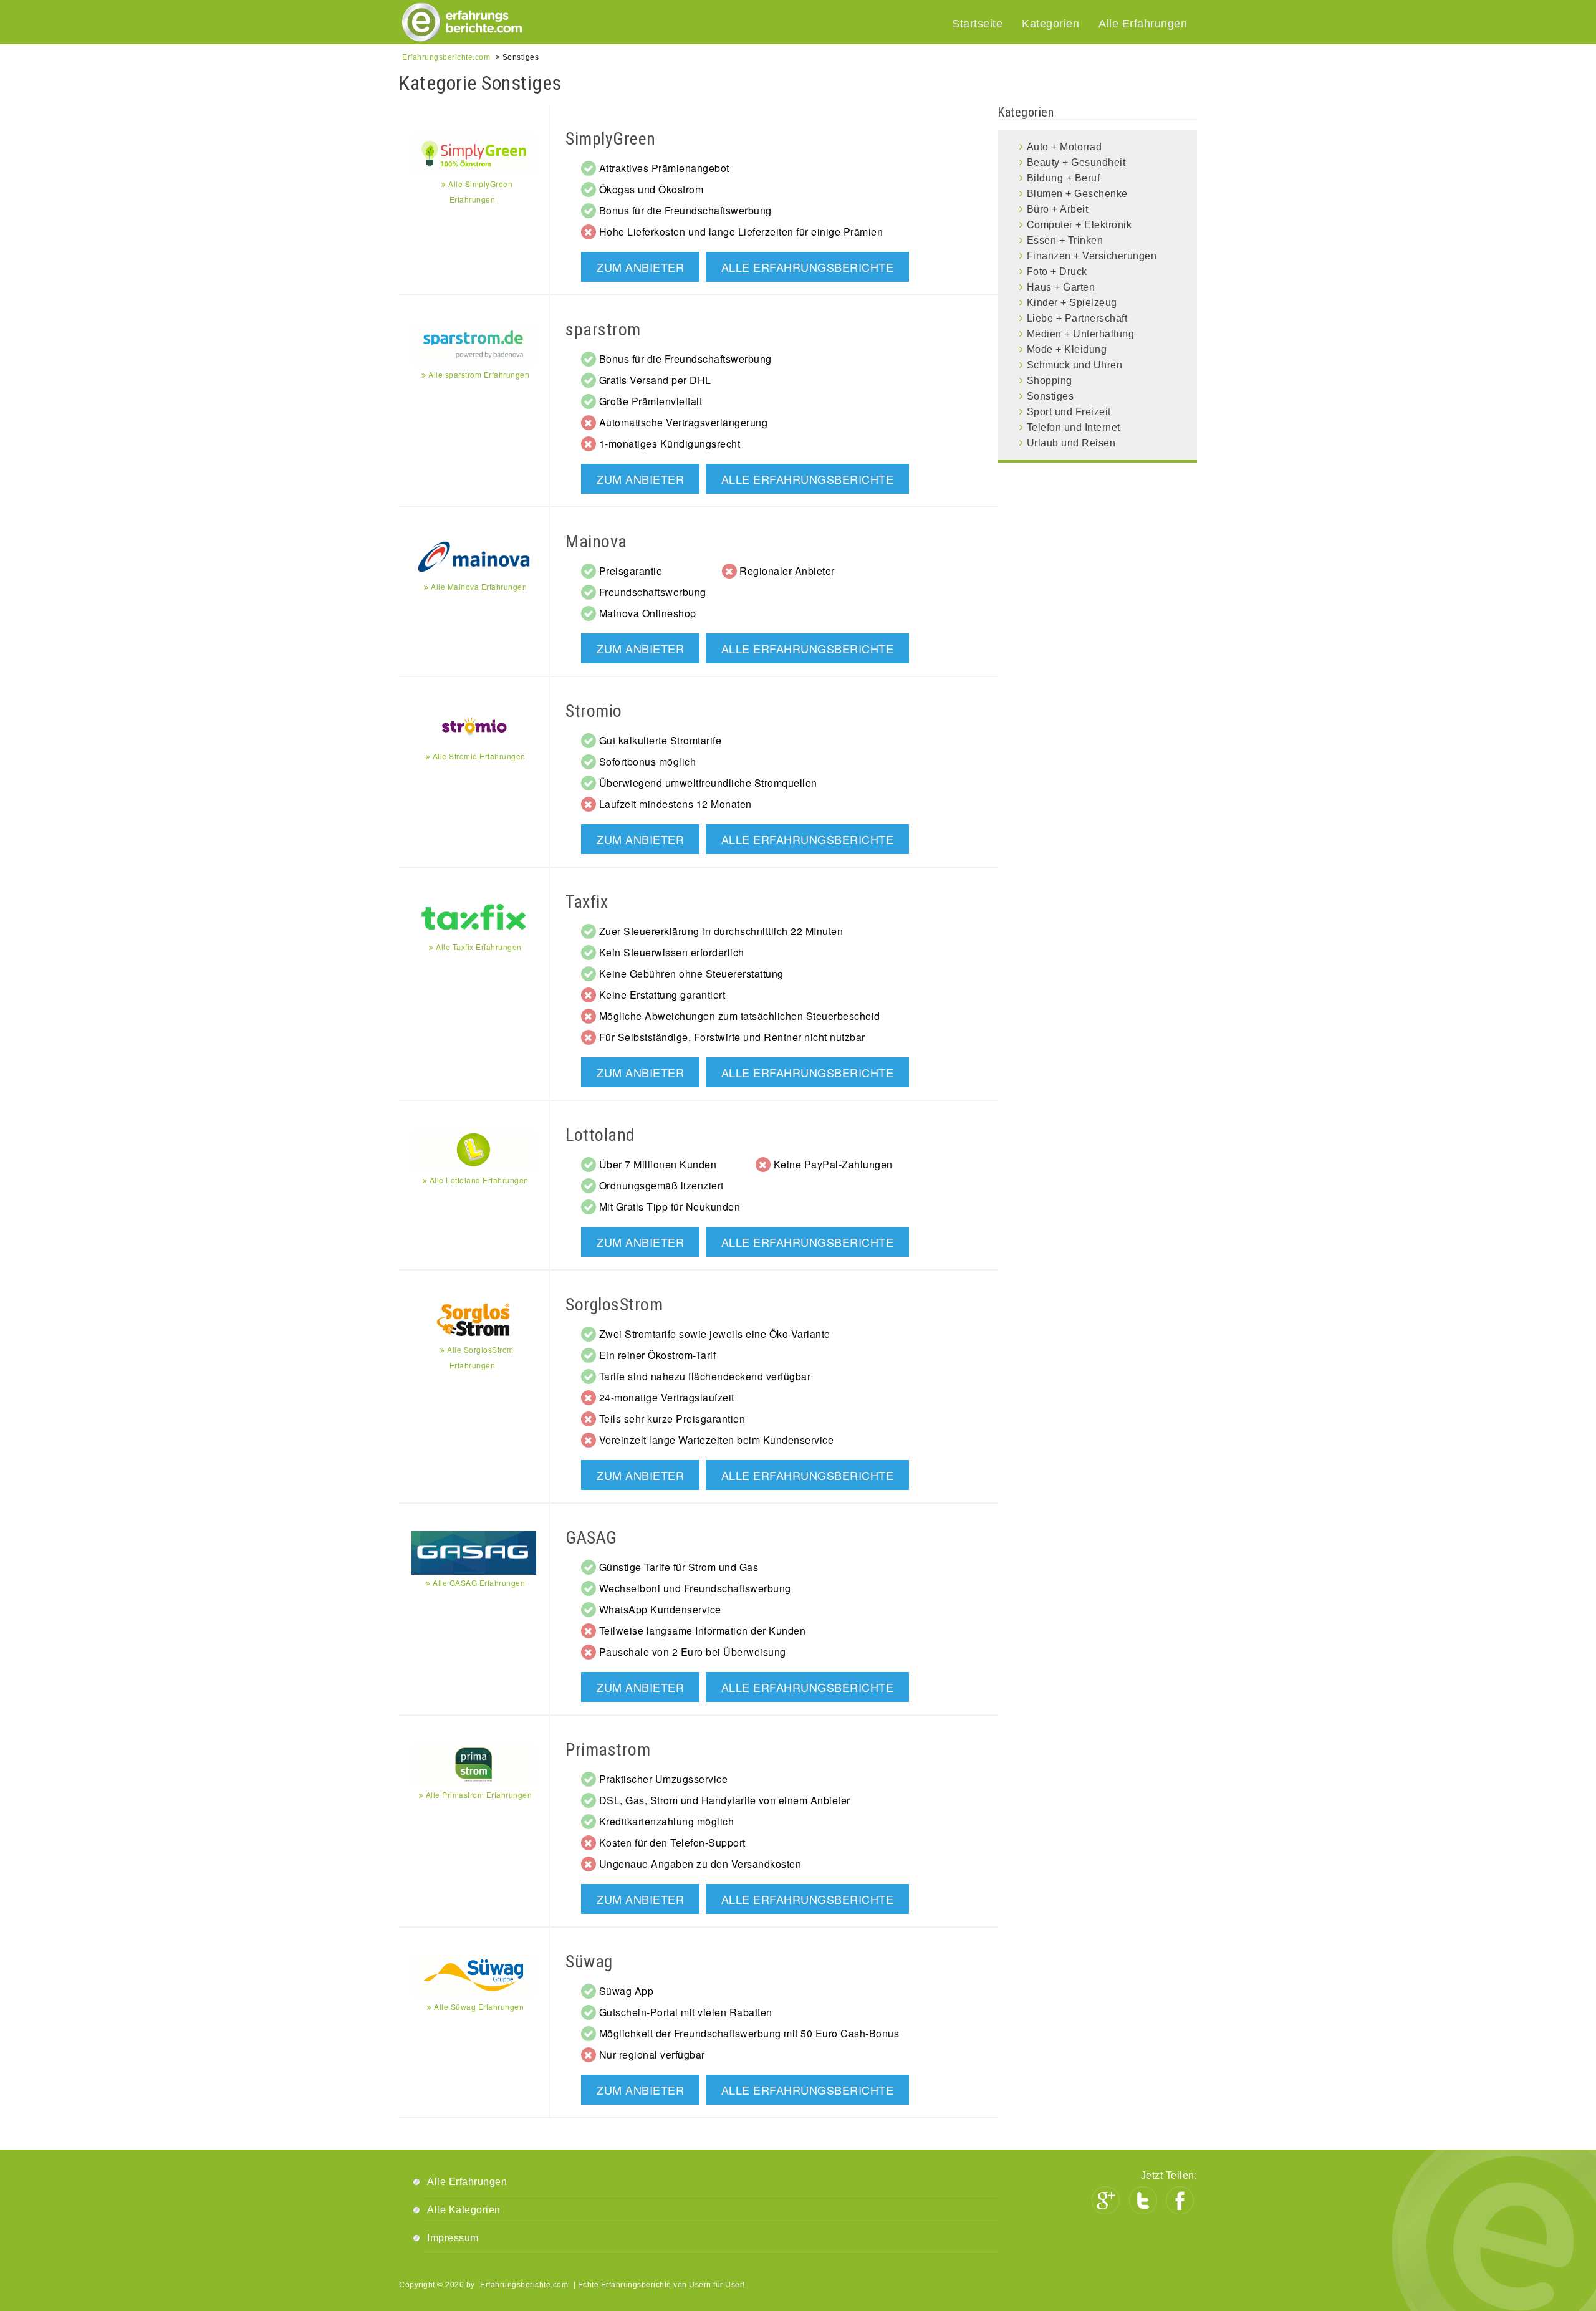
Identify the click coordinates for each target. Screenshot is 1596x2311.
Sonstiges (1050, 396)
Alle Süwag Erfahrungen (478, 2006)
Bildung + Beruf (1064, 178)
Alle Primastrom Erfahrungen (478, 1795)
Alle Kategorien (464, 2210)
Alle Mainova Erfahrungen (478, 586)
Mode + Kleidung (1067, 349)
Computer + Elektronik (1079, 225)
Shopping (1050, 381)
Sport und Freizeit (1069, 412)
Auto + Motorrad (1065, 147)
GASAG (591, 1538)
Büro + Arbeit (1058, 209)
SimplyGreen (611, 139)
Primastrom (608, 1750)
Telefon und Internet (1074, 427)
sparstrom (603, 329)
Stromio (594, 711)
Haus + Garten (1061, 287)
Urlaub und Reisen (1071, 443)
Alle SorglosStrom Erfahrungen (479, 1357)
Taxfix (587, 902)
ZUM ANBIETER (640, 267)
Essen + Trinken (1065, 240)
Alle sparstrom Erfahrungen (478, 374)
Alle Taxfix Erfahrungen (478, 947)
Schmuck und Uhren (1075, 365)
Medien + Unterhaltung (1081, 334)
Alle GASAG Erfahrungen (478, 1583)
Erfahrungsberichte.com (524, 2285)
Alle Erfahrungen (1143, 24)
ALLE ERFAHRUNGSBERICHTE (808, 267)
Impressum (453, 2238)
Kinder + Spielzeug (1072, 303)
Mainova (596, 541)
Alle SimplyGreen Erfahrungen (479, 191)
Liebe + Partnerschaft (1077, 318)
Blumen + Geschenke (1077, 194)
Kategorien (1050, 24)
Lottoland (600, 1135)
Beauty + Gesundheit (1076, 162)
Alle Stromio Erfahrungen (478, 756)
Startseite (977, 24)
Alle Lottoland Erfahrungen (478, 1180)
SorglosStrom (614, 1304)
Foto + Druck (1057, 271)
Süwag (589, 1962)
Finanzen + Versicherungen (1092, 256)
